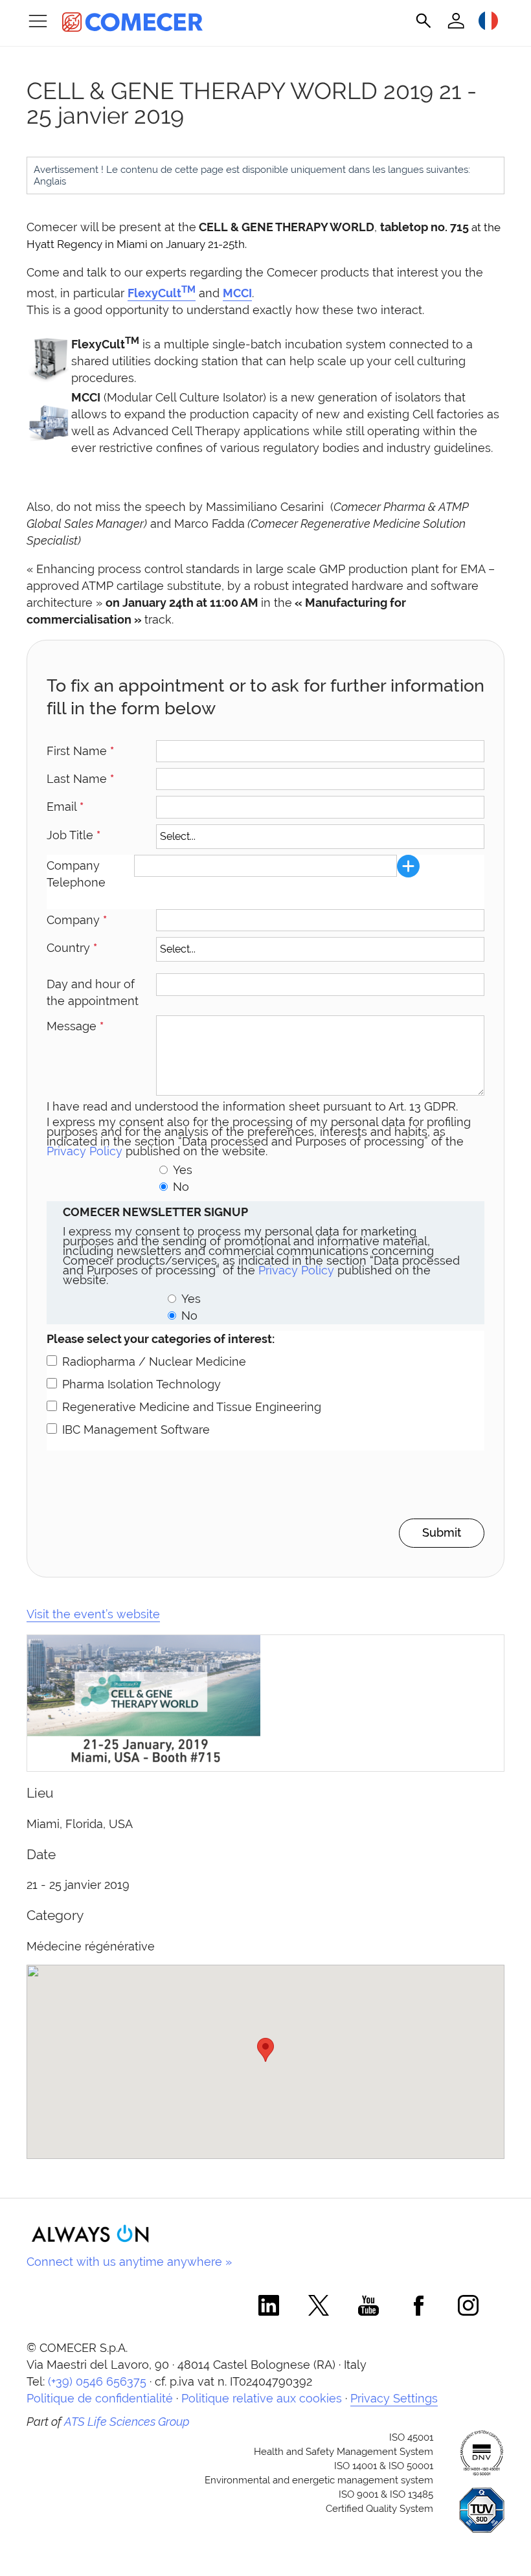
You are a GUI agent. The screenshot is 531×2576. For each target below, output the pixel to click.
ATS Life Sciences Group (127, 2422)
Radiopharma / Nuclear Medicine (154, 1361)
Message (75, 1026)
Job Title (73, 835)
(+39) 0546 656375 (97, 2381)
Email (65, 807)
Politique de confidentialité (100, 2398)
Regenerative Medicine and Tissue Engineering (192, 1407)
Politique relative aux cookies (262, 2398)
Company (77, 920)
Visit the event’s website (93, 1614)
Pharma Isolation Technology (141, 1384)
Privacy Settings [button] (394, 2398)
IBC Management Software (136, 1429)
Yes (183, 1170)
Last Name (80, 779)
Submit (442, 1532)
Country (72, 948)
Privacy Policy (85, 1151)
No (181, 1187)
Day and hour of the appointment (93, 992)
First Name (80, 751)
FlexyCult (162, 293)
